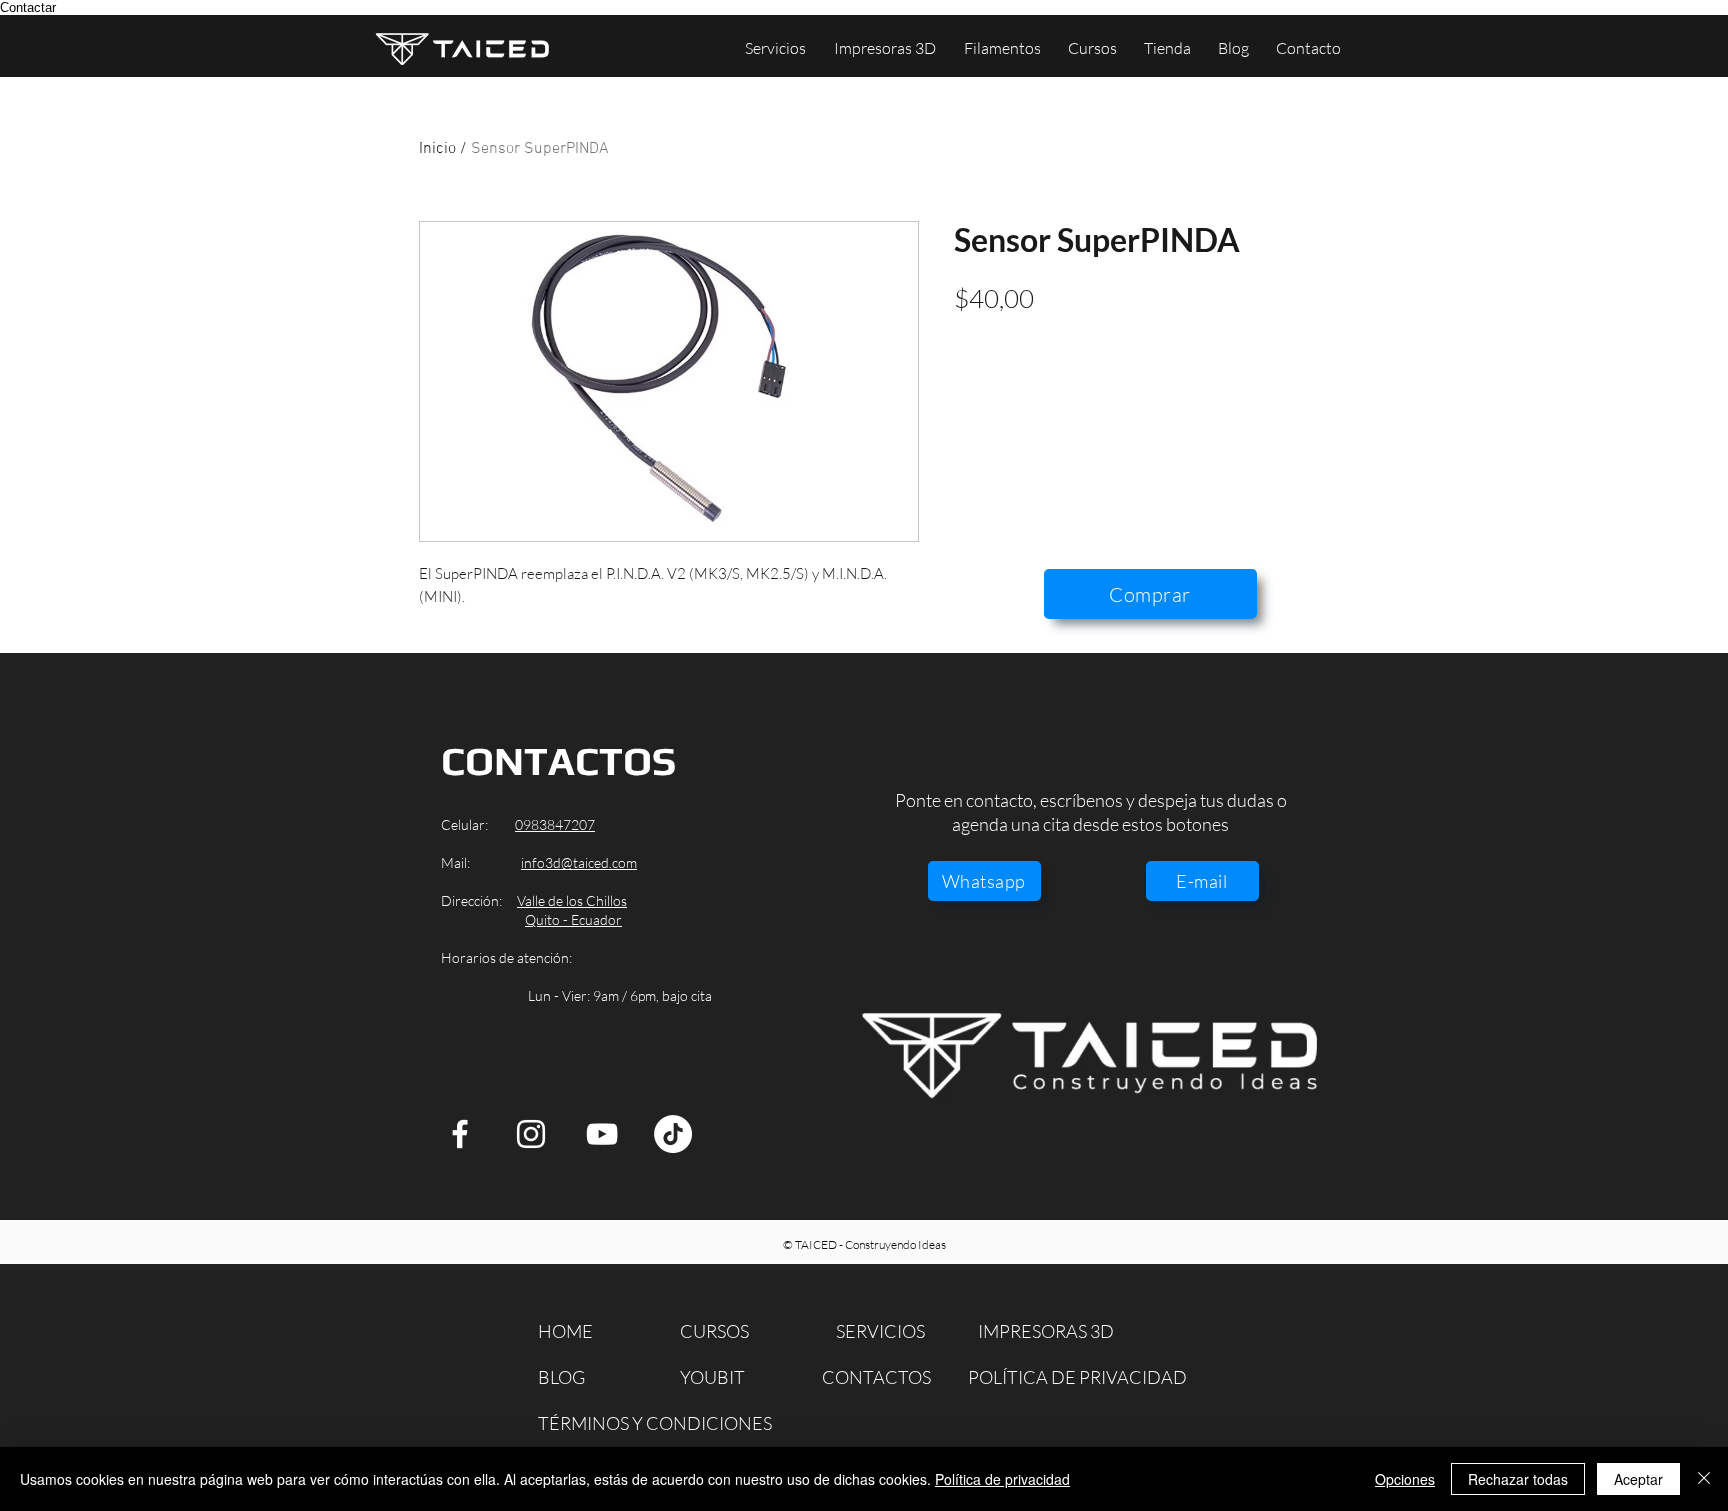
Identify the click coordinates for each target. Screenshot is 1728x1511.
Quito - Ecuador (573, 919)
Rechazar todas (1518, 1479)
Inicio (437, 149)
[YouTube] (602, 1134)
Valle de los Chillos (572, 900)
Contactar (28, 7)
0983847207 (555, 824)
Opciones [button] (1405, 1479)
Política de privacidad (1002, 1479)
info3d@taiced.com (579, 862)
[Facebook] (460, 1134)
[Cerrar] (1704, 1479)
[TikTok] (673, 1134)
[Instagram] (531, 1134)
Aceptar (1638, 1479)
